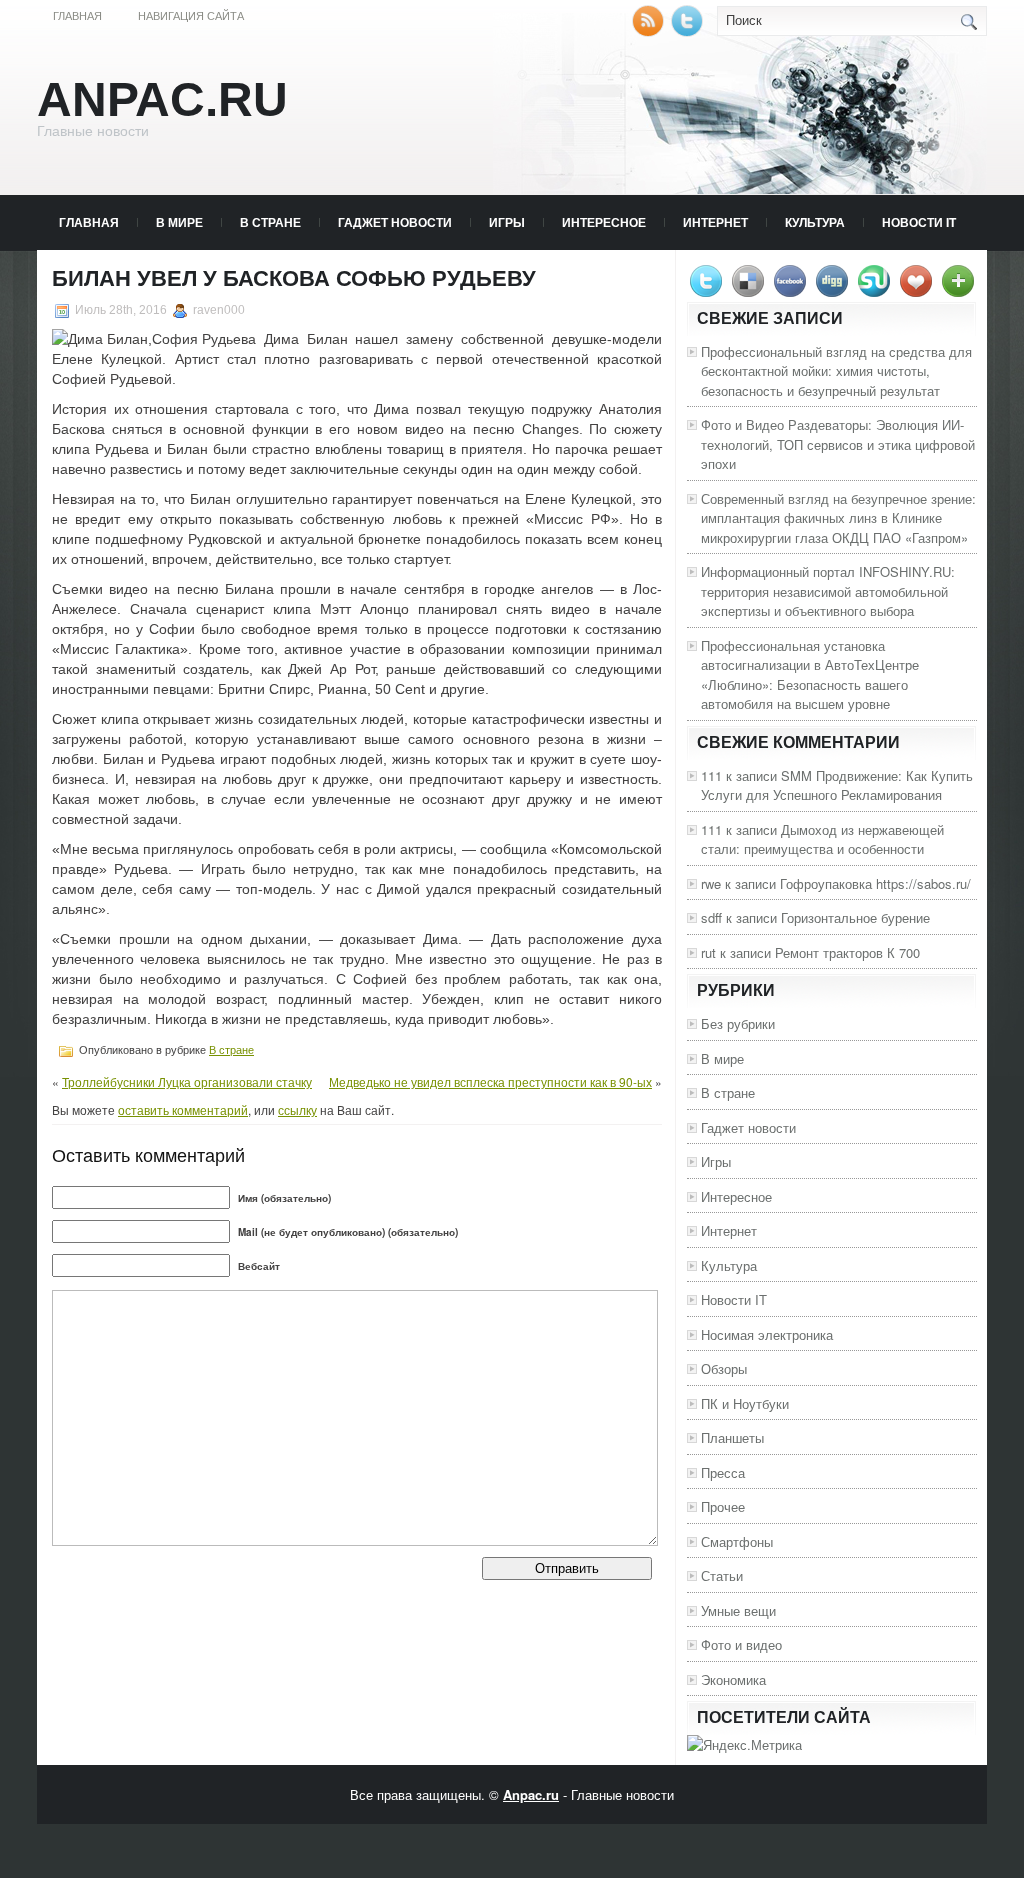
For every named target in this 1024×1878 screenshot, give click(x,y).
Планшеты (732, 1437)
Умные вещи (738, 1610)
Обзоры (724, 1368)
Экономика (733, 1679)
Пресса (723, 1472)
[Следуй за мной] (689, 31)
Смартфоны (737, 1541)
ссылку (297, 1109)
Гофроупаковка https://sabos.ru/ (875, 883)
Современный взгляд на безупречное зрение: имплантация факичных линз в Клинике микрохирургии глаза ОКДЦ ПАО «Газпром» (838, 518)
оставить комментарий (183, 1109)
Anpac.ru (162, 99)
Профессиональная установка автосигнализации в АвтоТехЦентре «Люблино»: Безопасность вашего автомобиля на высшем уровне (810, 675)
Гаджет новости (395, 222)
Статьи (722, 1575)
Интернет (715, 222)
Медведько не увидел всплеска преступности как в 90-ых (490, 1081)
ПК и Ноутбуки (745, 1403)
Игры (507, 222)
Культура (815, 222)
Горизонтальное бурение (855, 917)
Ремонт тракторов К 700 (847, 952)
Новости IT (919, 222)
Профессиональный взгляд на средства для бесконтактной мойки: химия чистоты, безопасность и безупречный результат (836, 371)
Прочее (723, 1506)
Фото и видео (741, 1644)
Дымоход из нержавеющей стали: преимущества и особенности (822, 839)
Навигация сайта (191, 16)
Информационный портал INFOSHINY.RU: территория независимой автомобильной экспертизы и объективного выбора (828, 591)
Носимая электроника (767, 1334)
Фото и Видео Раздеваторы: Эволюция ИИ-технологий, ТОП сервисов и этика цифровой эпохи (838, 444)
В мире (179, 222)
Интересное (604, 222)
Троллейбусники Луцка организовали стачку (187, 1081)
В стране (270, 222)
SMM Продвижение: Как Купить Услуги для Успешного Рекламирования (837, 785)
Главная (77, 16)
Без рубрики (738, 1023)
